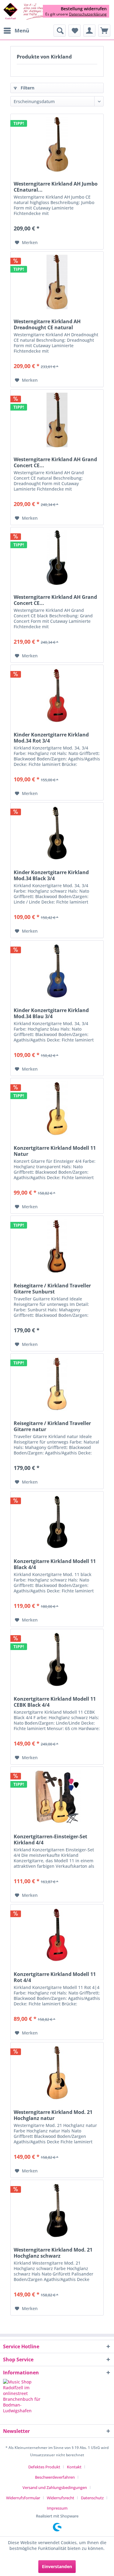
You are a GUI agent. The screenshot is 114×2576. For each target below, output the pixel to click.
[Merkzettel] (74, 31)
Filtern (27, 88)
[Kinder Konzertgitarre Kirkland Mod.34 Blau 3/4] (57, 971)
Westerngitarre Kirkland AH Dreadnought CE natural (47, 324)
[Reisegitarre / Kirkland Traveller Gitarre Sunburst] (57, 1246)
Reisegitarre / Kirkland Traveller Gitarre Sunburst (52, 1289)
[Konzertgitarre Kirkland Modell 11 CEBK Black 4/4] (57, 1659)
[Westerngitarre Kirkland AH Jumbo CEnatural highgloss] (57, 144)
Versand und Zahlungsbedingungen (55, 2487)
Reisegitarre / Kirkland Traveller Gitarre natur (52, 1426)
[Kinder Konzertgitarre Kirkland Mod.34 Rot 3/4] (57, 695)
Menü (22, 30)
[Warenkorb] (104, 31)
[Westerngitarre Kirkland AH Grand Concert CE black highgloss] (57, 558)
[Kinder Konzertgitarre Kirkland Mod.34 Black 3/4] (57, 833)
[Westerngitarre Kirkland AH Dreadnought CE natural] (57, 282)
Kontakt (74, 2467)
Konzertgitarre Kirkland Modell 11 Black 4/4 (55, 1564)
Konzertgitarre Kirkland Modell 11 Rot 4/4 (55, 1977)
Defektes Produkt (44, 2467)
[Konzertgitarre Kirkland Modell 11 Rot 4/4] (57, 1935)
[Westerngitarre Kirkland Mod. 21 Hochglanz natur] (57, 2073)
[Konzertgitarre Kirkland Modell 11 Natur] (57, 1109)
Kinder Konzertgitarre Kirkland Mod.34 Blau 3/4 (51, 1013)
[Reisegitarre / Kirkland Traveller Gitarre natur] (57, 1384)
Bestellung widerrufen (84, 9)
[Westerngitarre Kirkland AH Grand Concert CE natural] (57, 420)
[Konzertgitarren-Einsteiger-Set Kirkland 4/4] (57, 1797)
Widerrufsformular (23, 2498)
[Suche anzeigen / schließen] (60, 31)
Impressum (57, 2508)
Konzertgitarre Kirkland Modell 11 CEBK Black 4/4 (55, 1702)
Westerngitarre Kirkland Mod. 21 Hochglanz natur (53, 2115)
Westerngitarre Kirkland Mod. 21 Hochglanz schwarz (53, 2253)
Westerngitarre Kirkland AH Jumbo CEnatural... (56, 187)
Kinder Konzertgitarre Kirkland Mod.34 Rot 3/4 (51, 738)
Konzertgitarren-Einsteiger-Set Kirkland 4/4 (50, 1840)
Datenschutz (92, 2498)
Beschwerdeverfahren (55, 2477)
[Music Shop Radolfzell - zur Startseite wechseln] (30, 12)
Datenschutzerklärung (88, 14)
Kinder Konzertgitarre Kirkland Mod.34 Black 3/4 (51, 875)
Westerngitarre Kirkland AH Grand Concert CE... (55, 462)
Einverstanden (57, 2566)
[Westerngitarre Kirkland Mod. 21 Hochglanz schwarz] (57, 2210)
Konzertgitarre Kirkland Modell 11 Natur (55, 1151)
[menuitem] (16, 31)
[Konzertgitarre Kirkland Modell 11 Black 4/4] (57, 1522)
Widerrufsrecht (60, 2498)
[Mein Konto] (89, 31)
